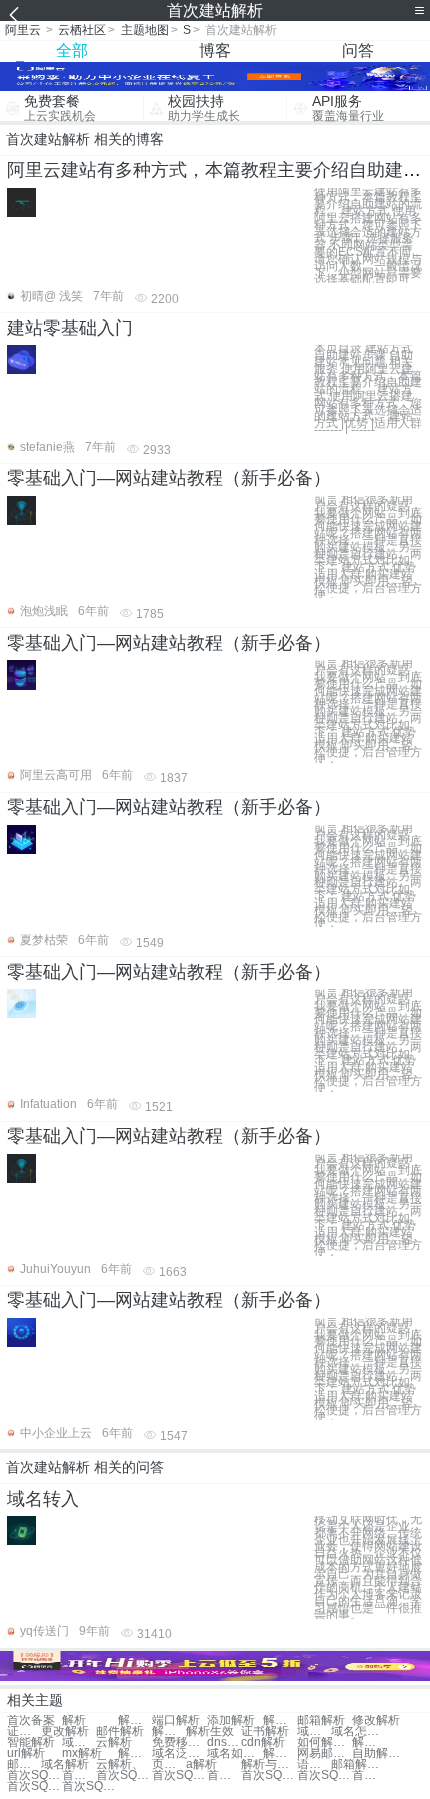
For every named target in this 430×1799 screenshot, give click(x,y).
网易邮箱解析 (324, 1753)
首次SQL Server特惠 (369, 1775)
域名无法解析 (79, 1742)
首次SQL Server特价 (34, 1786)
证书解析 (24, 1731)
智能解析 (31, 1742)
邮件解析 (120, 1731)
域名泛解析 (179, 1753)
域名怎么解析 (358, 1731)
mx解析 (82, 1753)
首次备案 (31, 1720)
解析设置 (280, 1720)
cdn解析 (263, 1742)
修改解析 (376, 1720)
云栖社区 (82, 30)
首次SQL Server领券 (324, 1775)
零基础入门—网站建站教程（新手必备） (169, 478)
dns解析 (224, 1742)
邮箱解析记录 (24, 1764)
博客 (215, 50)
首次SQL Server (79, 1775)
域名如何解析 (234, 1753)
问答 (358, 50)
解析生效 (210, 1731)
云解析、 (120, 1764)
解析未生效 (369, 1742)
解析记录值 (135, 1753)
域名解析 (314, 1731)
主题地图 (145, 30)
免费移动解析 (179, 1742)
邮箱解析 (321, 1720)
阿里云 (23, 30)
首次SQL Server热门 (89, 1786)
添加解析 (231, 1720)
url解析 (26, 1753)
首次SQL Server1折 (224, 1775)
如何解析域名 (324, 1742)
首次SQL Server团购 (179, 1775)
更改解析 (65, 1731)
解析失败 (169, 1731)
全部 (72, 50)
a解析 (201, 1764)
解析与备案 (280, 1753)
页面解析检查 (169, 1764)
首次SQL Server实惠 (268, 1775)
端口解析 (176, 1720)
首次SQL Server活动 (123, 1775)
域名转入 (43, 1499)
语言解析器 (314, 1764)
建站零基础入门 (70, 328)
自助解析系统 (379, 1753)
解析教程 (135, 1720)
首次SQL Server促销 (34, 1775)
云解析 (114, 1742)
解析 (74, 1720)
